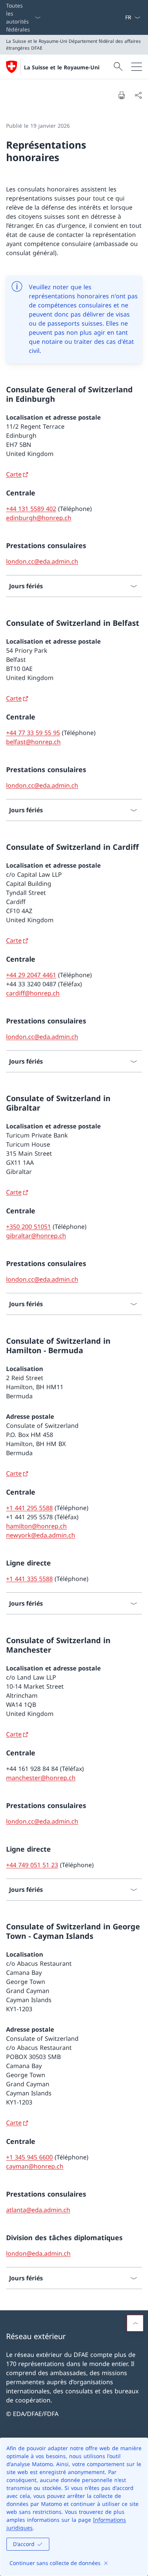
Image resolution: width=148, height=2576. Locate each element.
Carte (14, 474)
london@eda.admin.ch (38, 2253)
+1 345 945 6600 (29, 2157)
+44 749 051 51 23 (32, 1865)
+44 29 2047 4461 (31, 975)
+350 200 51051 (28, 1227)
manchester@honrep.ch (41, 1778)
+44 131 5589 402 (31, 509)
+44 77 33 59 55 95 (33, 733)
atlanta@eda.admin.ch (38, 2210)
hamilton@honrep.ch (36, 1526)
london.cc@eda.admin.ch (42, 561)
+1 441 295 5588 (29, 1508)
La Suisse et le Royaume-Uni (62, 67)
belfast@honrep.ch (33, 742)
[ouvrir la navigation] (137, 67)
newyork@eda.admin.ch (41, 1535)
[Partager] (138, 95)
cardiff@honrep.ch (33, 993)
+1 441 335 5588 (29, 1579)
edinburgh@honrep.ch (39, 518)
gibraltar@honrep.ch (36, 1236)
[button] (135, 2323)
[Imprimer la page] (121, 95)
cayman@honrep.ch (35, 2166)
